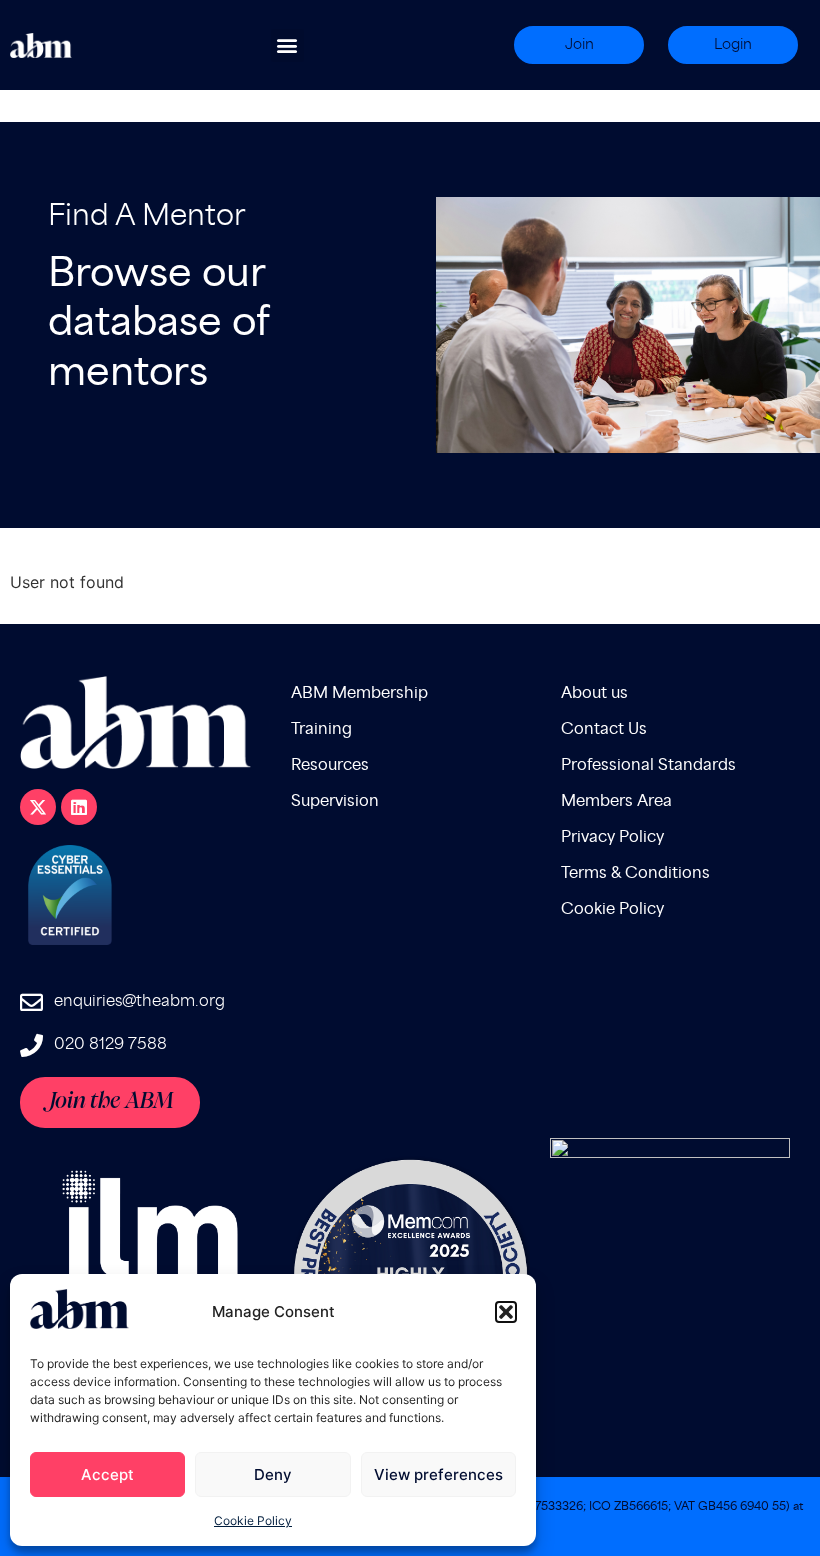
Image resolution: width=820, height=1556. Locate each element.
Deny (273, 1474)
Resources (330, 765)
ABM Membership (359, 693)
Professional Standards (648, 765)
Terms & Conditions (635, 873)
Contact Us (604, 729)
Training (321, 729)
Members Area (616, 801)
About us (594, 693)
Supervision (335, 801)
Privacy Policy (612, 837)
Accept (107, 1474)
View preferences (438, 1474)
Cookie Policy (253, 1520)
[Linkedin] (79, 807)
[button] (506, 1312)
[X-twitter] (38, 807)
